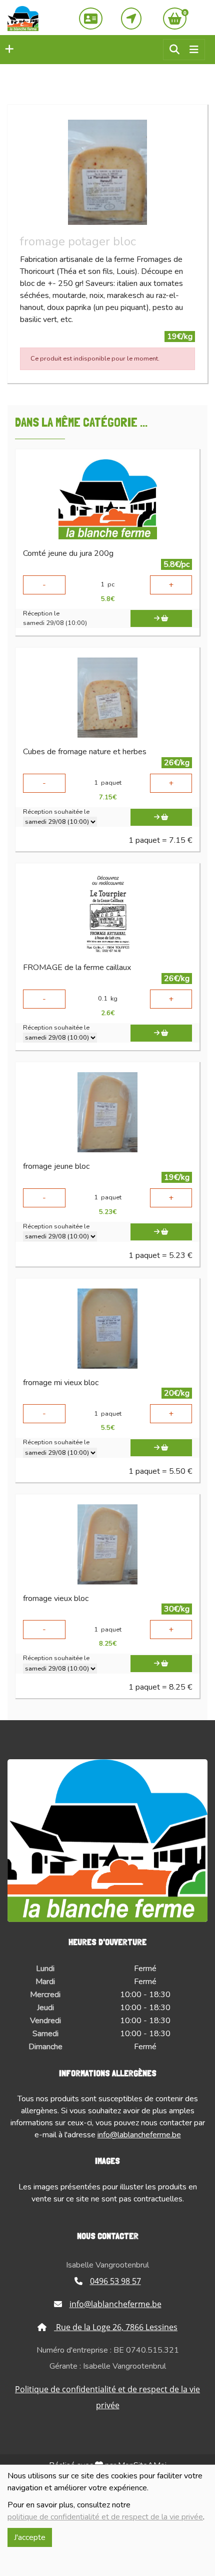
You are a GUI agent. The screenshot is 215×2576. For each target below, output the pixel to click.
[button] (7, 50)
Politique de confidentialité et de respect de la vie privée (107, 2397)
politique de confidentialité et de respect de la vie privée (105, 2517)
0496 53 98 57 (115, 2281)
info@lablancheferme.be (139, 2135)
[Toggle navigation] (194, 50)
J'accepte (30, 2537)
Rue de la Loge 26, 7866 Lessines (116, 2327)
